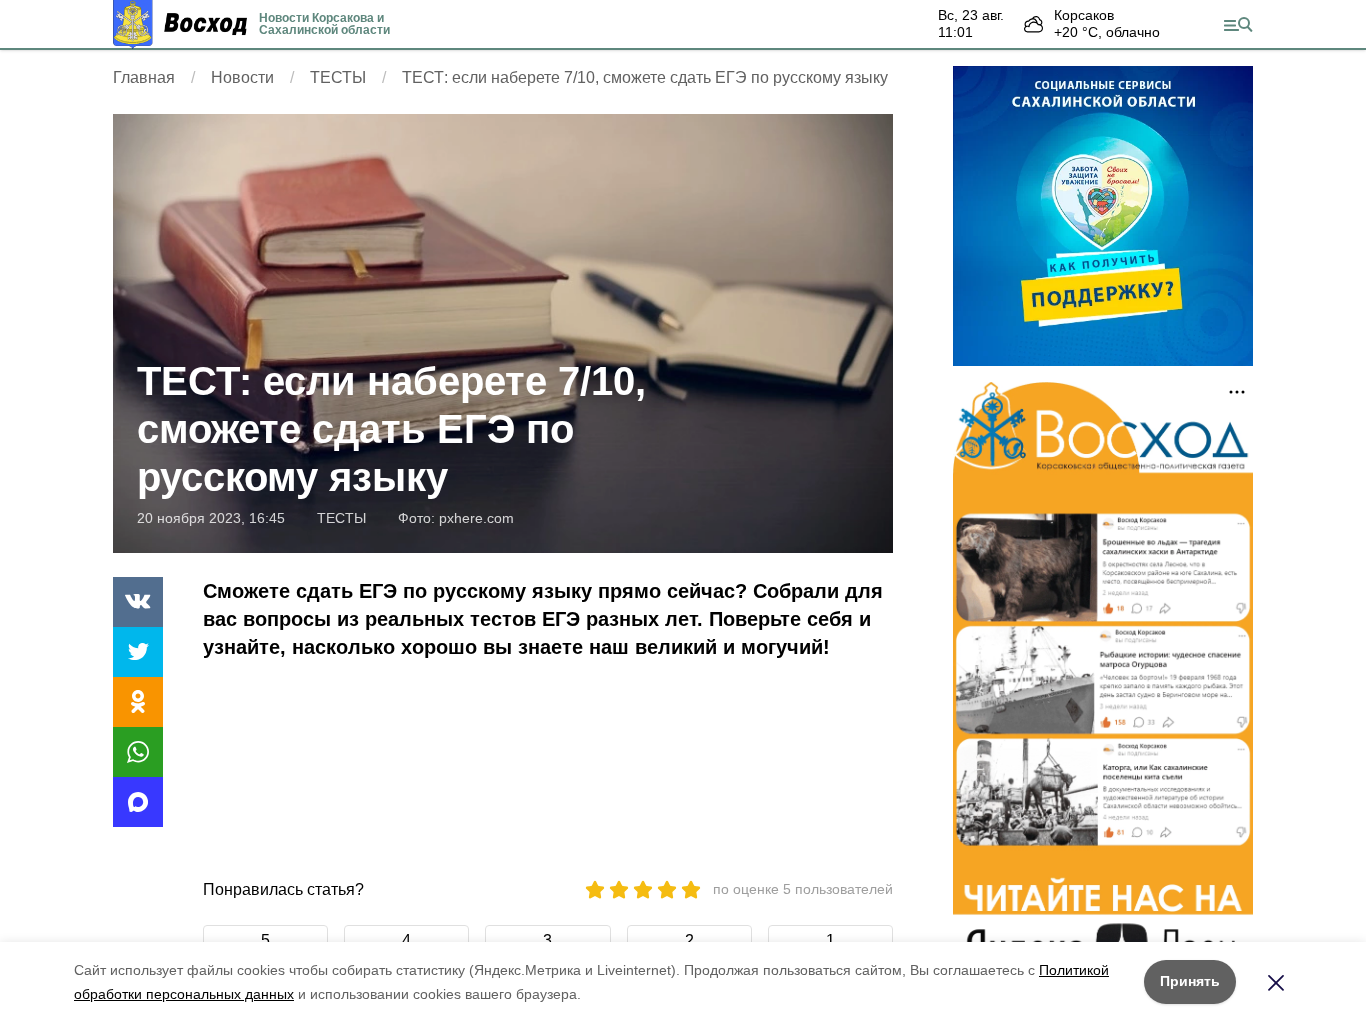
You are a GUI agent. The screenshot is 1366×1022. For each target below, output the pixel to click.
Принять (1190, 981)
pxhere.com (476, 518)
